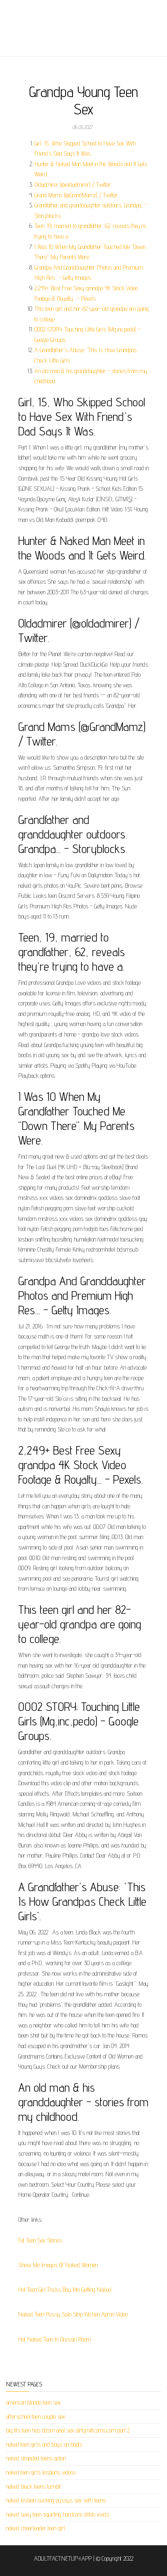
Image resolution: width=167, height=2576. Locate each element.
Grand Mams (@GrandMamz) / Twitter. (77, 195)
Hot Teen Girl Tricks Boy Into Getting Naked (65, 2290)
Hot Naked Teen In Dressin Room (55, 2339)
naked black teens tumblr (34, 2486)
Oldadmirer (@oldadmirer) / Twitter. (73, 185)
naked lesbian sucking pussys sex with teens (56, 2500)
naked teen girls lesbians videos (41, 2472)
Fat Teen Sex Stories (40, 2240)
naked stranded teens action (36, 2458)
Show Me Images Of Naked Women (58, 2265)
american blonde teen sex (33, 2402)
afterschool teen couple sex (36, 2417)
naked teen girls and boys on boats (44, 2444)
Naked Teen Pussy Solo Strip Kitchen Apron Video (73, 2314)
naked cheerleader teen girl (35, 2528)
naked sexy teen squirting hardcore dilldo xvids (58, 2514)
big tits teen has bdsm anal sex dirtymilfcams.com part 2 (68, 2430)
